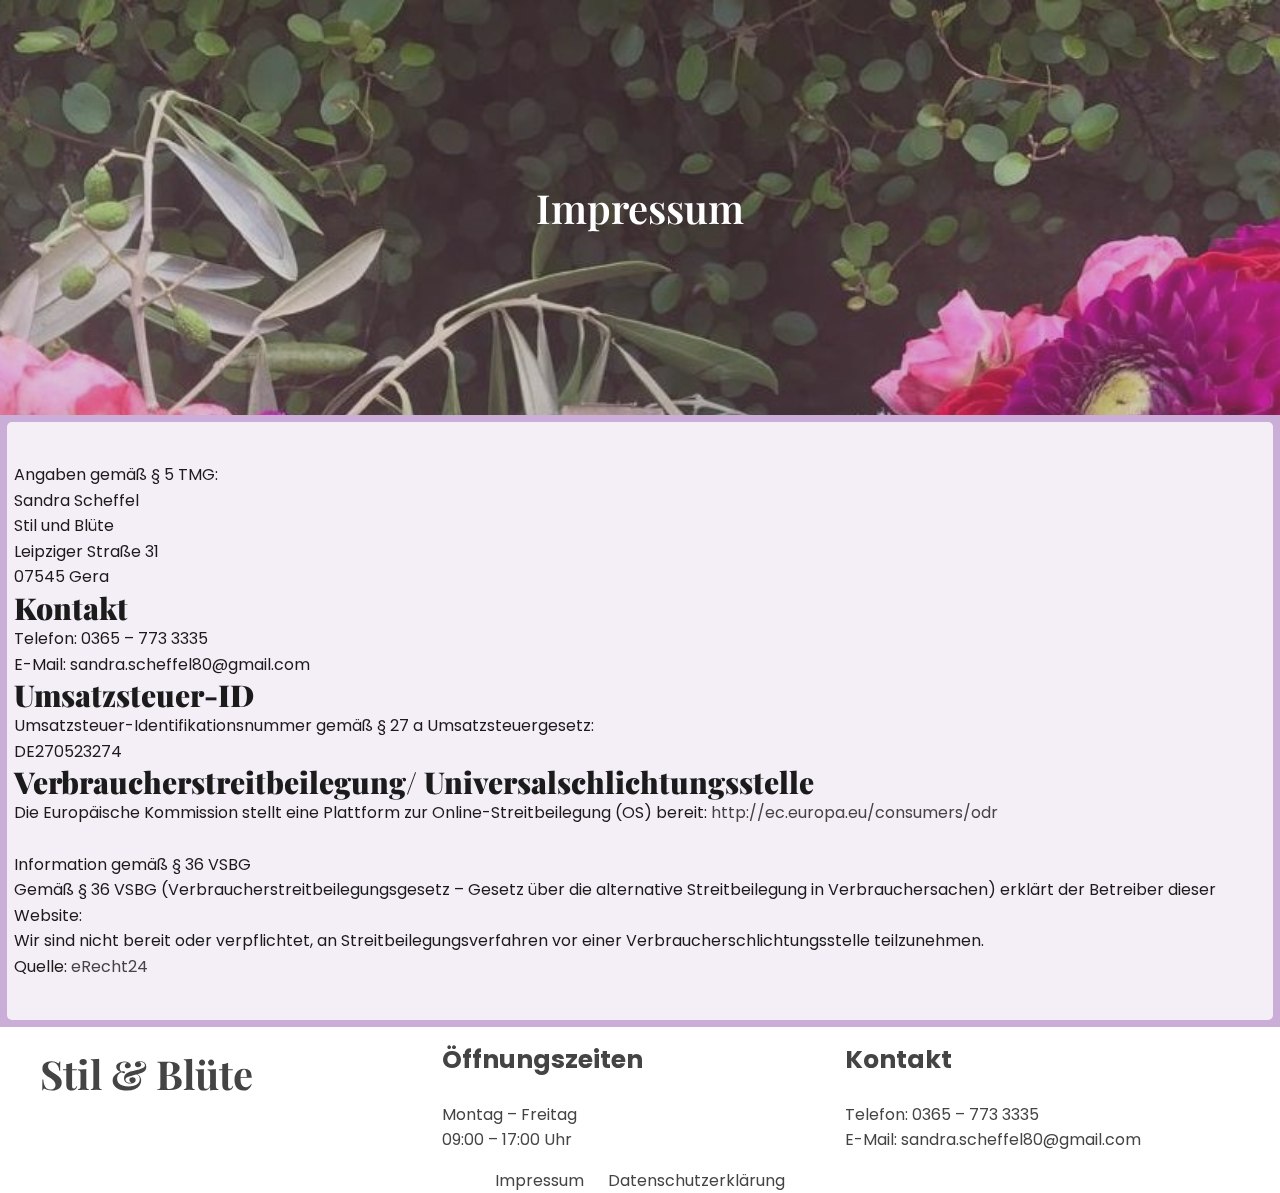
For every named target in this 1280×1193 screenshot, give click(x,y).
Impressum (539, 1180)
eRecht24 (109, 966)
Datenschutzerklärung (696, 1180)
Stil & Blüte (146, 1073)
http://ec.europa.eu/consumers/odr (854, 812)
